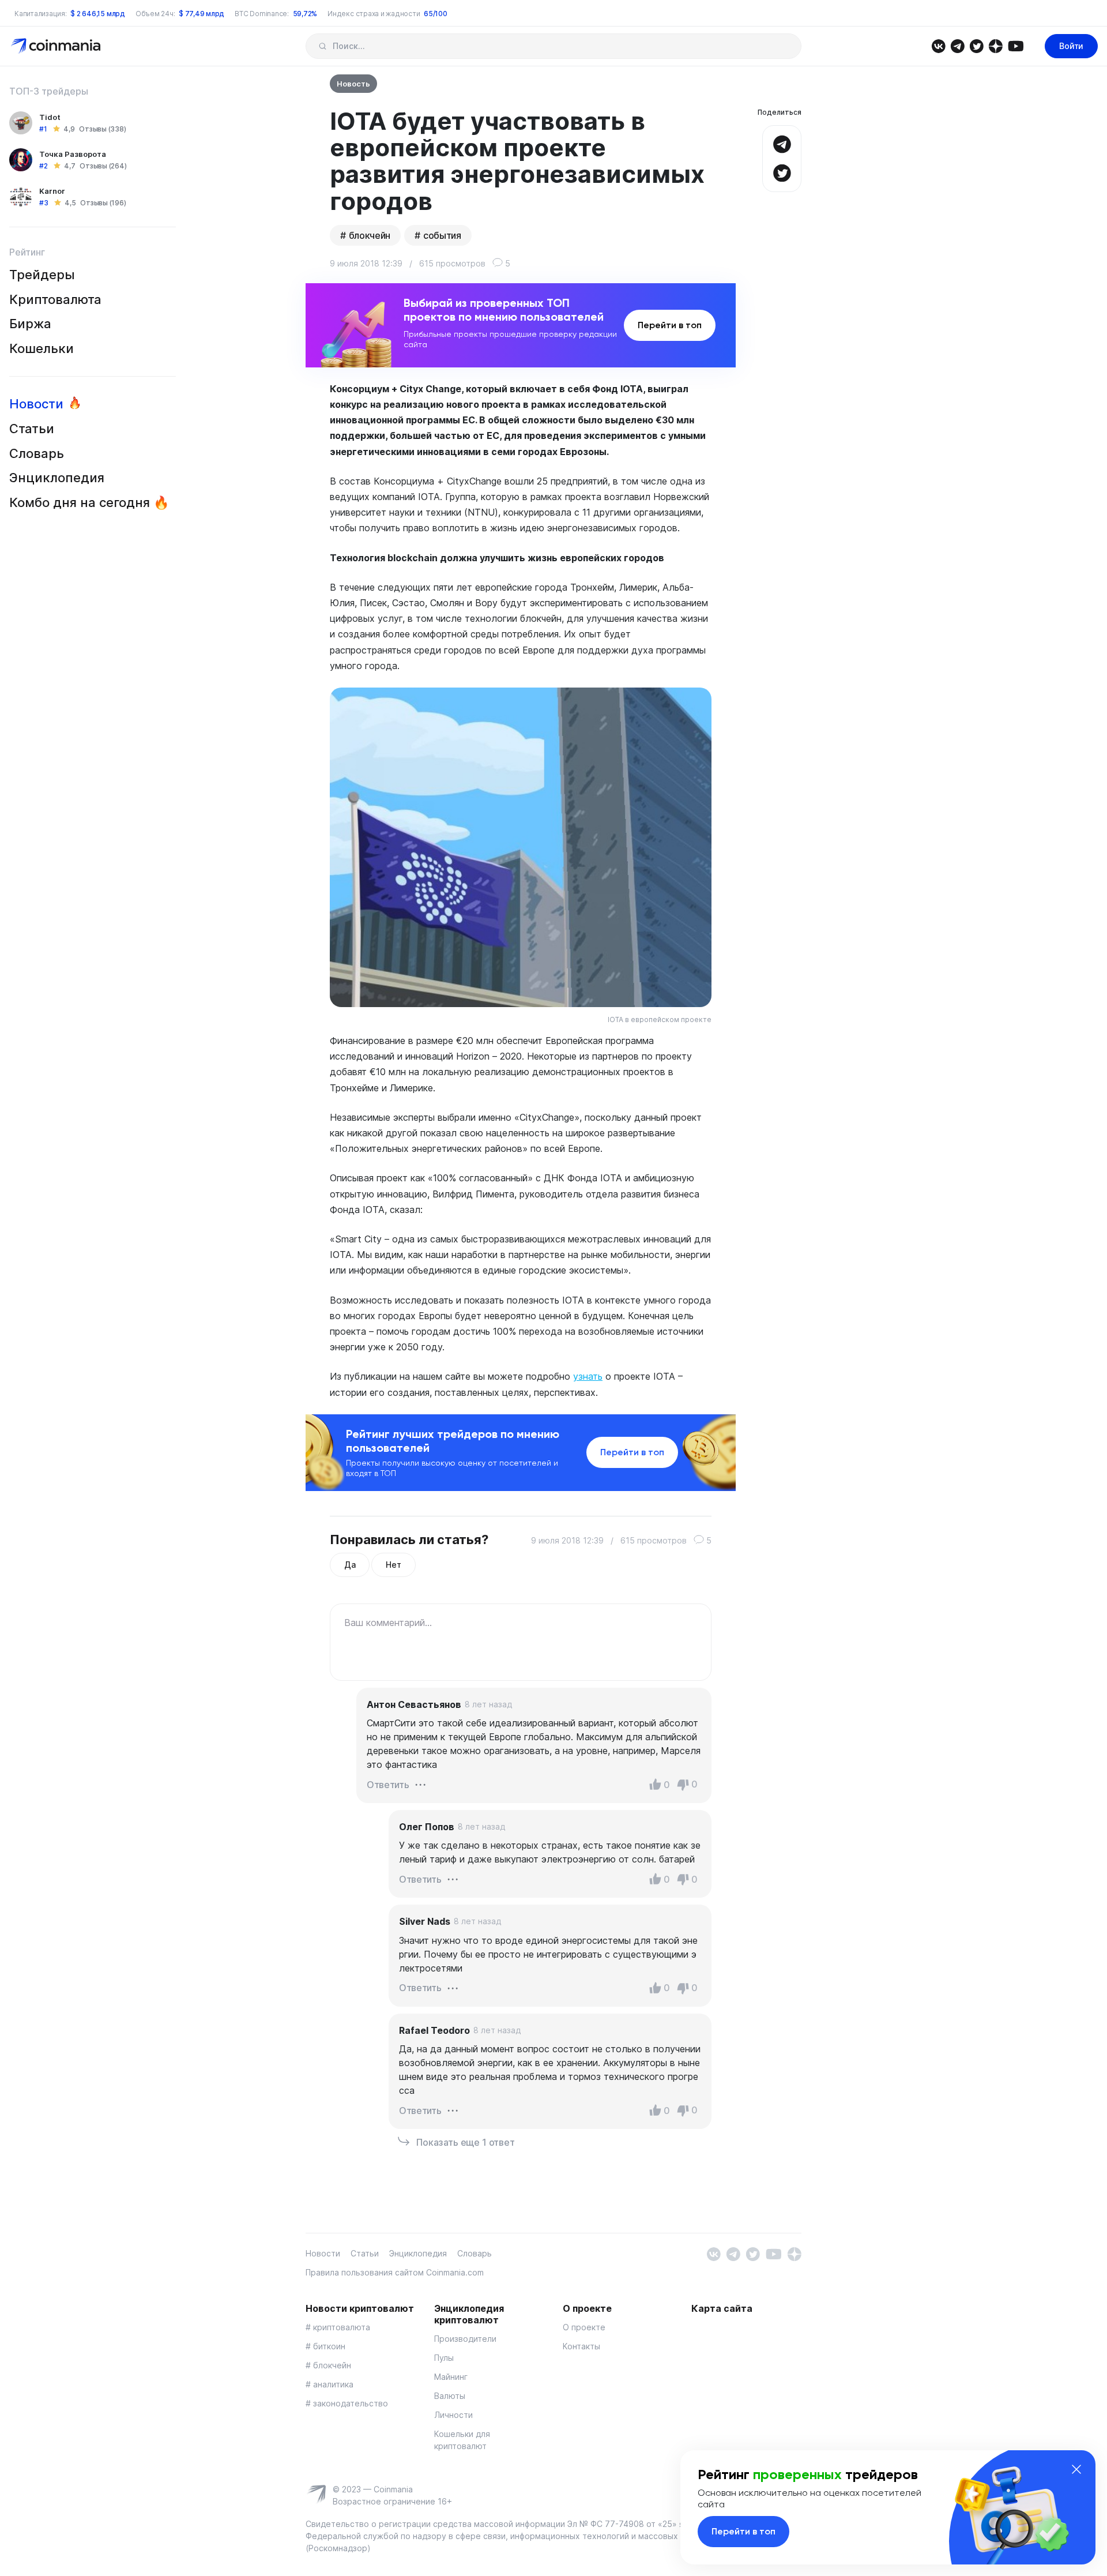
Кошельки (42, 348)
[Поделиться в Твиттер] (782, 172)
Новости (36, 404)
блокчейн (370, 235)
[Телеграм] (957, 45)
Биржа (30, 324)
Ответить (388, 1785)
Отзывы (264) (103, 166)
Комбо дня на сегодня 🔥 (89, 502)
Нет (393, 1565)
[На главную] (57, 45)
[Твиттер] (976, 45)
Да (350, 1565)
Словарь (37, 453)
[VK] (938, 45)
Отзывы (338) (102, 129)
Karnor (52, 191)
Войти (1071, 46)
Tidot (50, 117)
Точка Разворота (73, 154)
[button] (420, 1783)
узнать (588, 1376)
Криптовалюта (55, 299)
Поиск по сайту (323, 46)
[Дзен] (995, 45)
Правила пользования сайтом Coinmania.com (395, 2272)
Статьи (32, 429)
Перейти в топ (670, 325)
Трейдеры (42, 275)
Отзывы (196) (103, 203)
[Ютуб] (1016, 45)
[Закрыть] (1076, 2469)
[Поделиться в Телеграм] (782, 143)
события (442, 235)
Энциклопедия (57, 478)
